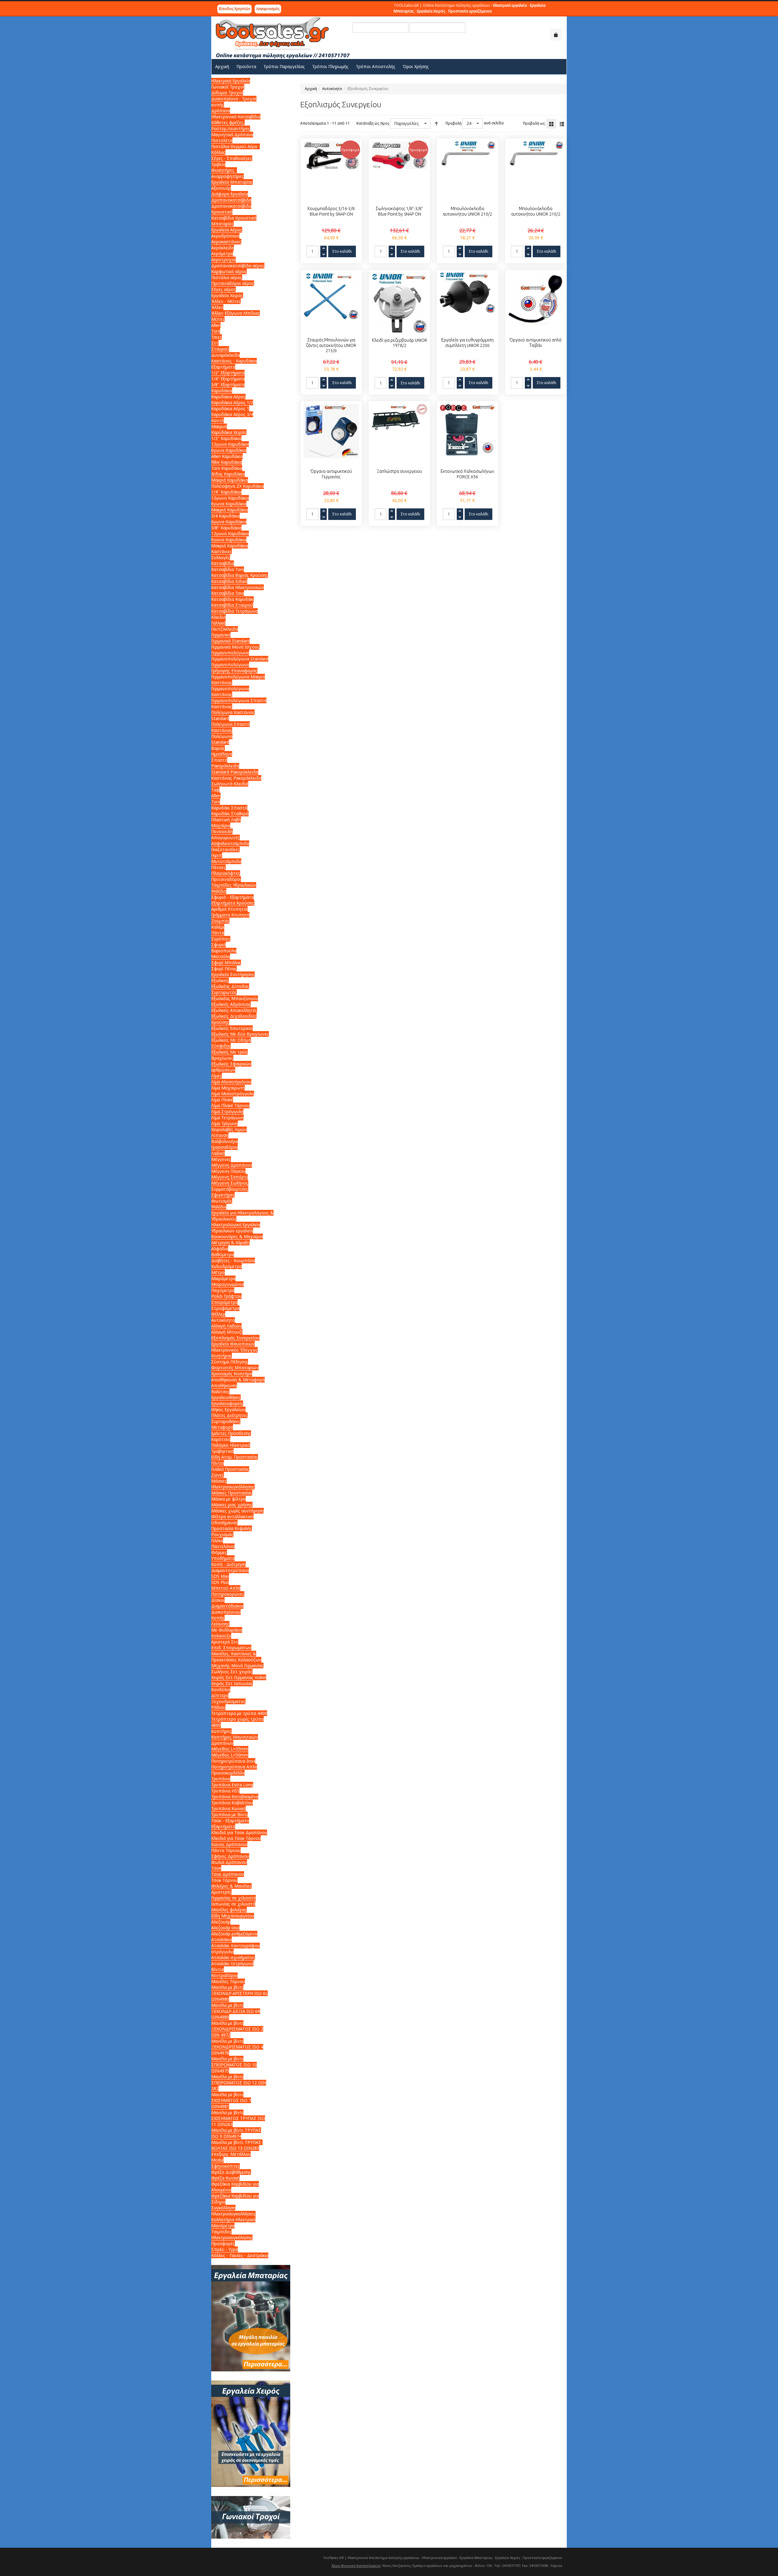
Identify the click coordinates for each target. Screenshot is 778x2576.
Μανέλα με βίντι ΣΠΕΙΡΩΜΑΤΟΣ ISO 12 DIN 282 (239, 2083)
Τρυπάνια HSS (225, 1791)
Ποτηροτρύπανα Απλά (234, 1767)
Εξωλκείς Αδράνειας (231, 1004)
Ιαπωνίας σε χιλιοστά (233, 1904)
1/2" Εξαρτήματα (228, 373)
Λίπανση (220, 1135)
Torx (216, 331)
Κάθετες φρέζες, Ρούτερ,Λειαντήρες (231, 125)
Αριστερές (221, 1892)
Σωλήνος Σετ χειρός (232, 1672)
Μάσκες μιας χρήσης (232, 1505)
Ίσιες (217, 337)
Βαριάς (218, 748)
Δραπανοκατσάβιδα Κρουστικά (231, 209)
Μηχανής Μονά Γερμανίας (237, 1665)
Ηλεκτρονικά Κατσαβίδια (236, 117)
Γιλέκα (217, 1541)
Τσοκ (216, 1868)
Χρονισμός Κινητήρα (232, 1374)
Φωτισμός (222, 1201)
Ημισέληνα (222, 754)
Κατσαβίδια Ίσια (228, 593)
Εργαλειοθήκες (226, 1397)
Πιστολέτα (222, 140)
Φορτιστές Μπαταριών (235, 1368)
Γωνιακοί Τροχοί (228, 87)
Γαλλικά (218, 623)
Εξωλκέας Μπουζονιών (235, 998)
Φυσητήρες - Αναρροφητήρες (227, 173)
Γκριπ (217, 855)
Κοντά (218, 420)
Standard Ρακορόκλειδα (235, 772)
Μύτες (218, 319)
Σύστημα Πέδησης (230, 1362)
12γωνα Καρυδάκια (230, 444)
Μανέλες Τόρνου (228, 1981)
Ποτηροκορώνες (228, 1594)
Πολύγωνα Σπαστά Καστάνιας (231, 727)
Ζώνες (218, 1475)
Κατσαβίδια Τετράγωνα (234, 611)
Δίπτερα (220, 1695)
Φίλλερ (218, 1314)
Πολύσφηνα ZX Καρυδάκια (238, 486)
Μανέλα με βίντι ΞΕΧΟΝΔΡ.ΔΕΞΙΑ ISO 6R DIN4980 (236, 2011)
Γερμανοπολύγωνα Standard (240, 659)
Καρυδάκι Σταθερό (230, 814)
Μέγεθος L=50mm (230, 1755)
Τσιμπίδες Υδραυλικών (234, 885)
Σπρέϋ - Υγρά (225, 2249)
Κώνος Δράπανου (229, 1844)
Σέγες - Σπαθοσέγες (232, 158)
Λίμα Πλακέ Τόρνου (230, 1105)
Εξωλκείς (220, 980)
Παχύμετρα (223, 1290)
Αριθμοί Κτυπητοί (229, 909)
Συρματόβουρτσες (230, 1189)
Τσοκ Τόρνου (224, 1880)
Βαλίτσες (220, 1392)
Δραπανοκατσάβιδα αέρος (238, 266)
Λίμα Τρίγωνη (225, 1123)
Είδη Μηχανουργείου (233, 1916)
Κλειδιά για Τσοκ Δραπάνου (239, 1832)
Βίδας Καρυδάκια (228, 474)
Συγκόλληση (223, 2208)
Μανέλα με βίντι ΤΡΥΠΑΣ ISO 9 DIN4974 (236, 2133)
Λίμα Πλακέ (222, 1100)
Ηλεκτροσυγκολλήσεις (233, 2214)
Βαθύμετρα (223, 1254)
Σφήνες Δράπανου (230, 1856)
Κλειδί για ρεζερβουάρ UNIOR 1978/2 (399, 343)
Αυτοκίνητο (332, 89)
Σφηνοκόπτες (225, 2166)
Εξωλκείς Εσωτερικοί (232, 1028)
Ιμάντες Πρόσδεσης (231, 1433)
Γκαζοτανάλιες (225, 849)
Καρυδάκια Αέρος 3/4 (232, 414)
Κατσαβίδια (223, 563)
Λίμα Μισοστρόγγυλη (233, 1094)
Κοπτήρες (221, 1731)
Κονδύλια (221, 1690)
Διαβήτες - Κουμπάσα (233, 1260)
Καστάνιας (222, 682)
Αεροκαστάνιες (226, 242)
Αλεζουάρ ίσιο (225, 1928)
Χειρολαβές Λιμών (229, 1129)
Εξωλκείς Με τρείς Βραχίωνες (229, 1055)
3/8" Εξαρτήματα (228, 384)
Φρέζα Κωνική (225, 2178)
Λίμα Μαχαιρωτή (228, 1088)
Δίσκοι (218, 1600)
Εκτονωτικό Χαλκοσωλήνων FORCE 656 (467, 474)
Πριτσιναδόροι (226, 879)
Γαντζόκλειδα (225, 629)
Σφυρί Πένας (224, 969)
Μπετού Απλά (226, 1588)
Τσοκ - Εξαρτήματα (230, 1821)
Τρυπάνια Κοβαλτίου (232, 1803)
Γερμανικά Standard (231, 641)
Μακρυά (219, 426)
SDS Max (220, 1576)
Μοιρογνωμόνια (227, 1284)
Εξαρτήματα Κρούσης (233, 903)
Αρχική (311, 89)
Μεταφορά (222, 1427)
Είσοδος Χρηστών (234, 9)
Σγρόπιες (221, 939)
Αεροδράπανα (225, 236)
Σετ (215, 343)
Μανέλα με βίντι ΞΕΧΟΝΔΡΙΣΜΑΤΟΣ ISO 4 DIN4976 (237, 2047)
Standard (220, 742)
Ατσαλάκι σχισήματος (233, 1957)
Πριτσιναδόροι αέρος (233, 283)
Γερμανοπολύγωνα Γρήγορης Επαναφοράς (234, 668)
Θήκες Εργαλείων (228, 1409)
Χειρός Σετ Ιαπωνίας (232, 1683)
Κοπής (218, 1618)
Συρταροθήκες (226, 1421)
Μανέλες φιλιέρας (229, 1910)
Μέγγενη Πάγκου (228, 1171)
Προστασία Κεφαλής (232, 1528)
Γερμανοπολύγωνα (230, 653)
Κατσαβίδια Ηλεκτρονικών (238, 587)
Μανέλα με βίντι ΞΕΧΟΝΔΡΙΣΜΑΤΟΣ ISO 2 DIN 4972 (237, 2029)
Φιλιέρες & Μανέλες (231, 1886)
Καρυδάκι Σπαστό (229, 808)
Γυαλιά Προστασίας (230, 1469)
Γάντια (218, 1463)
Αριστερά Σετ (225, 1642)
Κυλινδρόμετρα (227, 1266)
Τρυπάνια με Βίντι (229, 1814)
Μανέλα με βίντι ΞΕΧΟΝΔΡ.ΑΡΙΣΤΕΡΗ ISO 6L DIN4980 (239, 1993)
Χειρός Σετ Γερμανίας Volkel (239, 1677)
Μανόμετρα (223, 2226)
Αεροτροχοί (224, 260)
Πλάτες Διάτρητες (229, 1415)
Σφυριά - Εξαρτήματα (232, 897)
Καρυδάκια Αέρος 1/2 (232, 402)
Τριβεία (218, 164)
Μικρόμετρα (223, 1278)
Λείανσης (220, 1624)
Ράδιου (218, 1707)
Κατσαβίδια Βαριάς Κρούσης (240, 575)
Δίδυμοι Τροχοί (227, 93)
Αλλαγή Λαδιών (226, 1326)
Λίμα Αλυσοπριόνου (231, 1082)
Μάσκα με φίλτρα (229, 1499)
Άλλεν (217, 307)
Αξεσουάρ (221, 188)
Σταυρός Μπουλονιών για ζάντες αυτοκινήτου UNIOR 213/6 (331, 345)
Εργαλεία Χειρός (227, 295)
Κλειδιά (219, 617)
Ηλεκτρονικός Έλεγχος (234, 1350)
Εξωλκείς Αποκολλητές (234, 1010)
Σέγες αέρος (224, 289)
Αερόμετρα (222, 253)
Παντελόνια (223, 1546)
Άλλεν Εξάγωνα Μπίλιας (236, 313)
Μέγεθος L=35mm (230, 1749)
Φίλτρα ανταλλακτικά (232, 1517)
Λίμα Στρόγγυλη (227, 1111)
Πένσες (219, 867)
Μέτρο (218, 1272)
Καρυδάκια (222, 391)
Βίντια (218, 1969)
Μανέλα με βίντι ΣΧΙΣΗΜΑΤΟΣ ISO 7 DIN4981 (231, 2100)
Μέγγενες (221, 1159)
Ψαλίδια (219, 891)
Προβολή (454, 123)
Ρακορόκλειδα (225, 766)
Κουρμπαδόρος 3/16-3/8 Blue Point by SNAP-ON (331, 211)
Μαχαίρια (221, 825)
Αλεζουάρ (221, 1922)
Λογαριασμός (268, 9)
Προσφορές (223, 2244)
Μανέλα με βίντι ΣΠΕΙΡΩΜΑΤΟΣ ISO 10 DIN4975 (234, 2065)
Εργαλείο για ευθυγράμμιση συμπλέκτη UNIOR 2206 (467, 343)
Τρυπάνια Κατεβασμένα (235, 1797)
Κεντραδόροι (224, 1975)
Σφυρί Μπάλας (226, 963)
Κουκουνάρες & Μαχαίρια (237, 1236)
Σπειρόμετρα (224, 1302)
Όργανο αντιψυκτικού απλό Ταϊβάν (536, 343)
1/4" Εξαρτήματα (228, 379)
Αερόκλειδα (223, 248)
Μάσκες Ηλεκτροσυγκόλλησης (233, 1484)
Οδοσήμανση (224, 1523)
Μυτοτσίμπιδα (226, 861)
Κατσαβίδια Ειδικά (229, 581)
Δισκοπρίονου (226, 1612)
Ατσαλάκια (222, 1939)
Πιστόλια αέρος (227, 277)
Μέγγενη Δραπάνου (232, 1165)
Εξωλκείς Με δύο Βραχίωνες (240, 1034)
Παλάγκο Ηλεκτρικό (231, 1445)
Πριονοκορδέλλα (228, 1773)
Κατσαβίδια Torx (228, 569)
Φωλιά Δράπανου (229, 1862)
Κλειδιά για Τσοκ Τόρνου (236, 1838)
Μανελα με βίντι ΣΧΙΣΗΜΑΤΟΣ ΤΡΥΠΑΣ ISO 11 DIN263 (238, 2118)
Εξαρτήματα (223, 367)
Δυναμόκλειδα (225, 355)
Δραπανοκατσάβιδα (231, 200)
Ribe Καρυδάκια (227, 462)
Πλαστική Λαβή (226, 820)
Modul (217, 2160)
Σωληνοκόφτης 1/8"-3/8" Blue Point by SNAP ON (399, 211)
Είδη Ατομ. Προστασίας (235, 1457)
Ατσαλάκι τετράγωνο (232, 1963)
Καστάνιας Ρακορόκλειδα (236, 778)
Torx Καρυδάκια (227, 468)
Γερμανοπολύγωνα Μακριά (238, 677)
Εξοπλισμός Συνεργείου (235, 1338)
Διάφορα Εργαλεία (230, 194)
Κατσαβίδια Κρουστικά (234, 218)
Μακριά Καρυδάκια (230, 480)
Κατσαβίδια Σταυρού (232, 605)
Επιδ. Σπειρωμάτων (231, 1648)
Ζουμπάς (220, 921)
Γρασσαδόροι (224, 1147)
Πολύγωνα (222, 736)
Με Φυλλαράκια (227, 1630)
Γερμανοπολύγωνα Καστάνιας (230, 692)
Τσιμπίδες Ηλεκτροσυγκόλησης (232, 2235)
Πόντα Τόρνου (226, 1850)
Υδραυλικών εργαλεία (232, 1231)
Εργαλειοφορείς (227, 1403)
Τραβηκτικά (222, 1451)
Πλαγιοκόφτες (226, 873)
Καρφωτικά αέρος (229, 271)
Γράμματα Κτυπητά (230, 915)
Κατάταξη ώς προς (373, 123)
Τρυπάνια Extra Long (232, 1785)
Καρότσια (221, 1439)
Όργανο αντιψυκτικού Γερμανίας (331, 474)
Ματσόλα (221, 956)
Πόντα (218, 933)
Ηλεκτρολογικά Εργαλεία (236, 1225)
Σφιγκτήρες (223, 1195)
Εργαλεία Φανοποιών (233, 1344)
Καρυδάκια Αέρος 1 (230, 409)
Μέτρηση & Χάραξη (231, 1243)
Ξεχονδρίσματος (228, 1701)
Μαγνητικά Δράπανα (232, 135)
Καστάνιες (222, 551)
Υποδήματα (223, 1558)
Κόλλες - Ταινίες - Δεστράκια (240, 2255)
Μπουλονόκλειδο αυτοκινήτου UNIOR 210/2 (467, 211)
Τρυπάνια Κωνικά (229, 1808)
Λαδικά (218, 1153)
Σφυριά (219, 945)
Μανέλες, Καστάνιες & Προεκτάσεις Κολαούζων (236, 1657)
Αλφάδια (220, 1249)
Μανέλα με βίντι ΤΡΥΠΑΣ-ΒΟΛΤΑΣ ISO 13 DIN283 (237, 2145)
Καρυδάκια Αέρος (228, 397)
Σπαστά (219, 760)
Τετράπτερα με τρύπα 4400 (239, 1713)
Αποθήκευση (224, 1385)
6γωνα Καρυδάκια (229, 450)
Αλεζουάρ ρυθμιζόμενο (234, 1934)
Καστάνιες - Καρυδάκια (234, 361)
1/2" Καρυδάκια (226, 438)
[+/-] (436, 123)
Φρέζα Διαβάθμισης (231, 2172)
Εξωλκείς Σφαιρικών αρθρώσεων (231, 1067)
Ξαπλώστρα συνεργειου (399, 471)
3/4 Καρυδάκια (225, 516)
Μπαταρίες (222, 224)
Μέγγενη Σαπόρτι (229, 1177)
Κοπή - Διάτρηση (229, 1564)
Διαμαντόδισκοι (227, 1606)
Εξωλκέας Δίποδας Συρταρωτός (230, 989)
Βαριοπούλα (224, 951)
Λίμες (217, 1076)
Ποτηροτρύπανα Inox (233, 1761)
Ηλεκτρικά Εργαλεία (231, 81)
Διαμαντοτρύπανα (230, 1570)
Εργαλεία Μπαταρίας (232, 182)
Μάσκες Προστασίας (232, 1493)
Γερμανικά (221, 635)
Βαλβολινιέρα (225, 1141)
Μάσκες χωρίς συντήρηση (238, 1511)
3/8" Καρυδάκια (226, 528)
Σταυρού (220, 349)
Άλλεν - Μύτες (226, 301)
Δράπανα (221, 111)
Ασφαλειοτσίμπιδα (230, 843)
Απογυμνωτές (225, 838)
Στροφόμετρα (225, 1308)
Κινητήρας (222, 1356)
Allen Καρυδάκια (227, 456)
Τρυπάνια (221, 1779)
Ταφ (215, 790)
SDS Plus (220, 1582)
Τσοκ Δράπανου (228, 1874)
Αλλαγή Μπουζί (227, 1332)
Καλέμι (218, 927)
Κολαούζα (221, 1636)
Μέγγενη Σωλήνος (230, 1183)
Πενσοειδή (222, 831)
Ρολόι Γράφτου (226, 1296)
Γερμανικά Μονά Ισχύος (235, 647)
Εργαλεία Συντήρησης (233, 974)
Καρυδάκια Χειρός (229, 432)
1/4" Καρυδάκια (226, 492)
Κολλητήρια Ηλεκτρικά (233, 2219)
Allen (216, 325)
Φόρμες (219, 1552)
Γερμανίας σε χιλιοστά (234, 1898)
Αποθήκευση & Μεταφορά (238, 1380)
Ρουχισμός (222, 1534)
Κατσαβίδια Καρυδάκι (232, 599)
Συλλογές (221, 557)
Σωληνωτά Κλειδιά (230, 784)
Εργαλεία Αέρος (227, 230)
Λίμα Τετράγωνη (227, 1118)
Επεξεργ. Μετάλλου (231, 2154)
